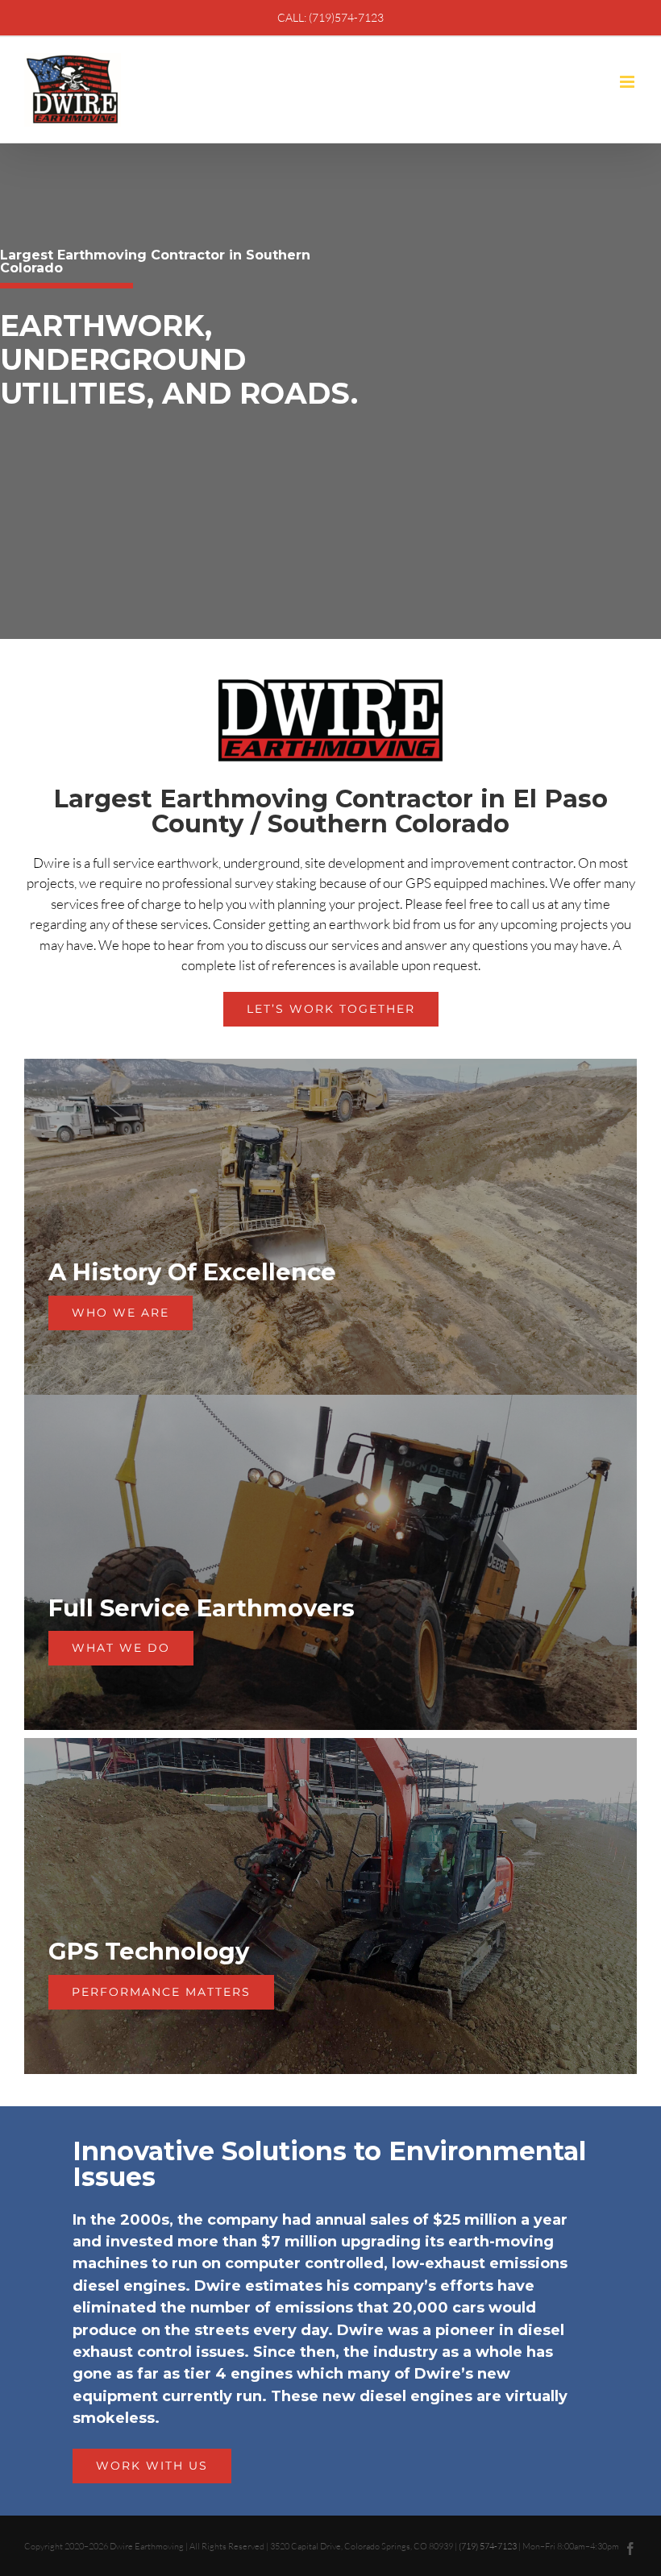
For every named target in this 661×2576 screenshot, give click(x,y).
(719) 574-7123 (488, 2546)
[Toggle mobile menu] (628, 82)
